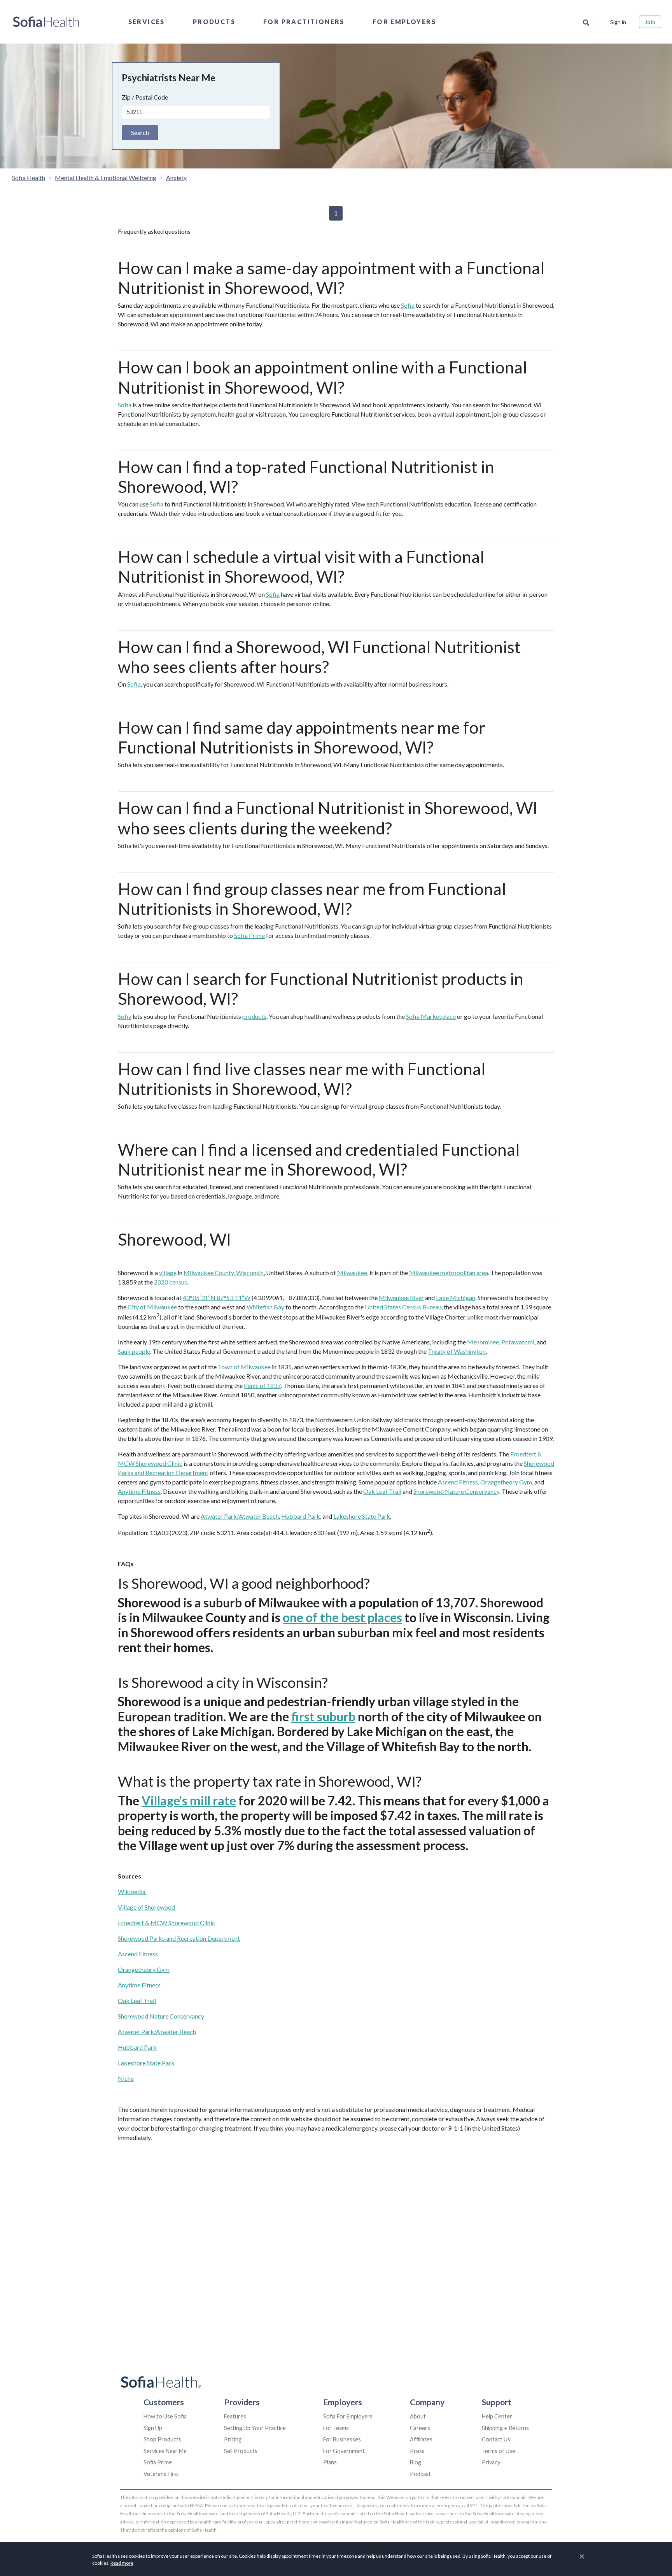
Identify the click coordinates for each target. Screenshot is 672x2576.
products (254, 1016)
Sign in (618, 22)
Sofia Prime (249, 935)
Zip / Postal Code (145, 97)
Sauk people (134, 1351)
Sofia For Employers (348, 2416)
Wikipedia (132, 1892)
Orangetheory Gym (506, 1482)
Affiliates (421, 2439)
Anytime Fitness (139, 1491)
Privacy (491, 2462)
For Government (344, 2451)
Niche (126, 2078)
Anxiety (176, 178)
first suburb (323, 1716)
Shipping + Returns (505, 2428)
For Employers (404, 22)
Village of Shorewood (147, 1907)
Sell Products (241, 2451)
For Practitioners (304, 22)
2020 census (171, 1282)
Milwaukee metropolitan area (449, 1273)
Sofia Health (29, 178)
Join (650, 22)
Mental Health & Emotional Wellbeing (106, 178)
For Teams (336, 2428)
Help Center (497, 2416)
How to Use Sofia (165, 2416)
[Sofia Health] (46, 22)
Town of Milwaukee (244, 1367)
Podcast (420, 2474)
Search (140, 132)
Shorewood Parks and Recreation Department (179, 1938)
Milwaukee (352, 1273)
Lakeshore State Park (362, 1516)
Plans (330, 2462)
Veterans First (161, 2474)
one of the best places (342, 1617)
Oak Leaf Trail (382, 1491)
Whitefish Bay (265, 1307)
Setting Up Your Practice (255, 2428)
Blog (416, 2462)
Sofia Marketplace (431, 1016)
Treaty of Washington (457, 1351)
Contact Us (496, 2439)
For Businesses (342, 2439)
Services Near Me (165, 2451)
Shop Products (162, 2439)
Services (147, 22)
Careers (420, 2428)
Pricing (233, 2439)
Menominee (483, 1342)
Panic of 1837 (262, 1385)
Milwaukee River (401, 1298)
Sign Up (153, 2428)
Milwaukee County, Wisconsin (224, 1273)
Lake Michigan (456, 1298)
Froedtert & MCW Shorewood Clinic (166, 1923)
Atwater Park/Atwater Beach (240, 1516)
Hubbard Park (301, 1516)
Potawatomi (518, 1342)
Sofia (408, 305)
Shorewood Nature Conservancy (456, 1491)
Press (417, 2451)
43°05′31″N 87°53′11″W (217, 1298)
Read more (122, 2563)
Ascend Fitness (458, 1482)
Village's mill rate (189, 1801)
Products (214, 22)
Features (235, 2416)
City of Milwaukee (152, 1307)
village (168, 1273)
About (418, 2416)
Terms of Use (499, 2451)
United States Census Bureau (403, 1307)
